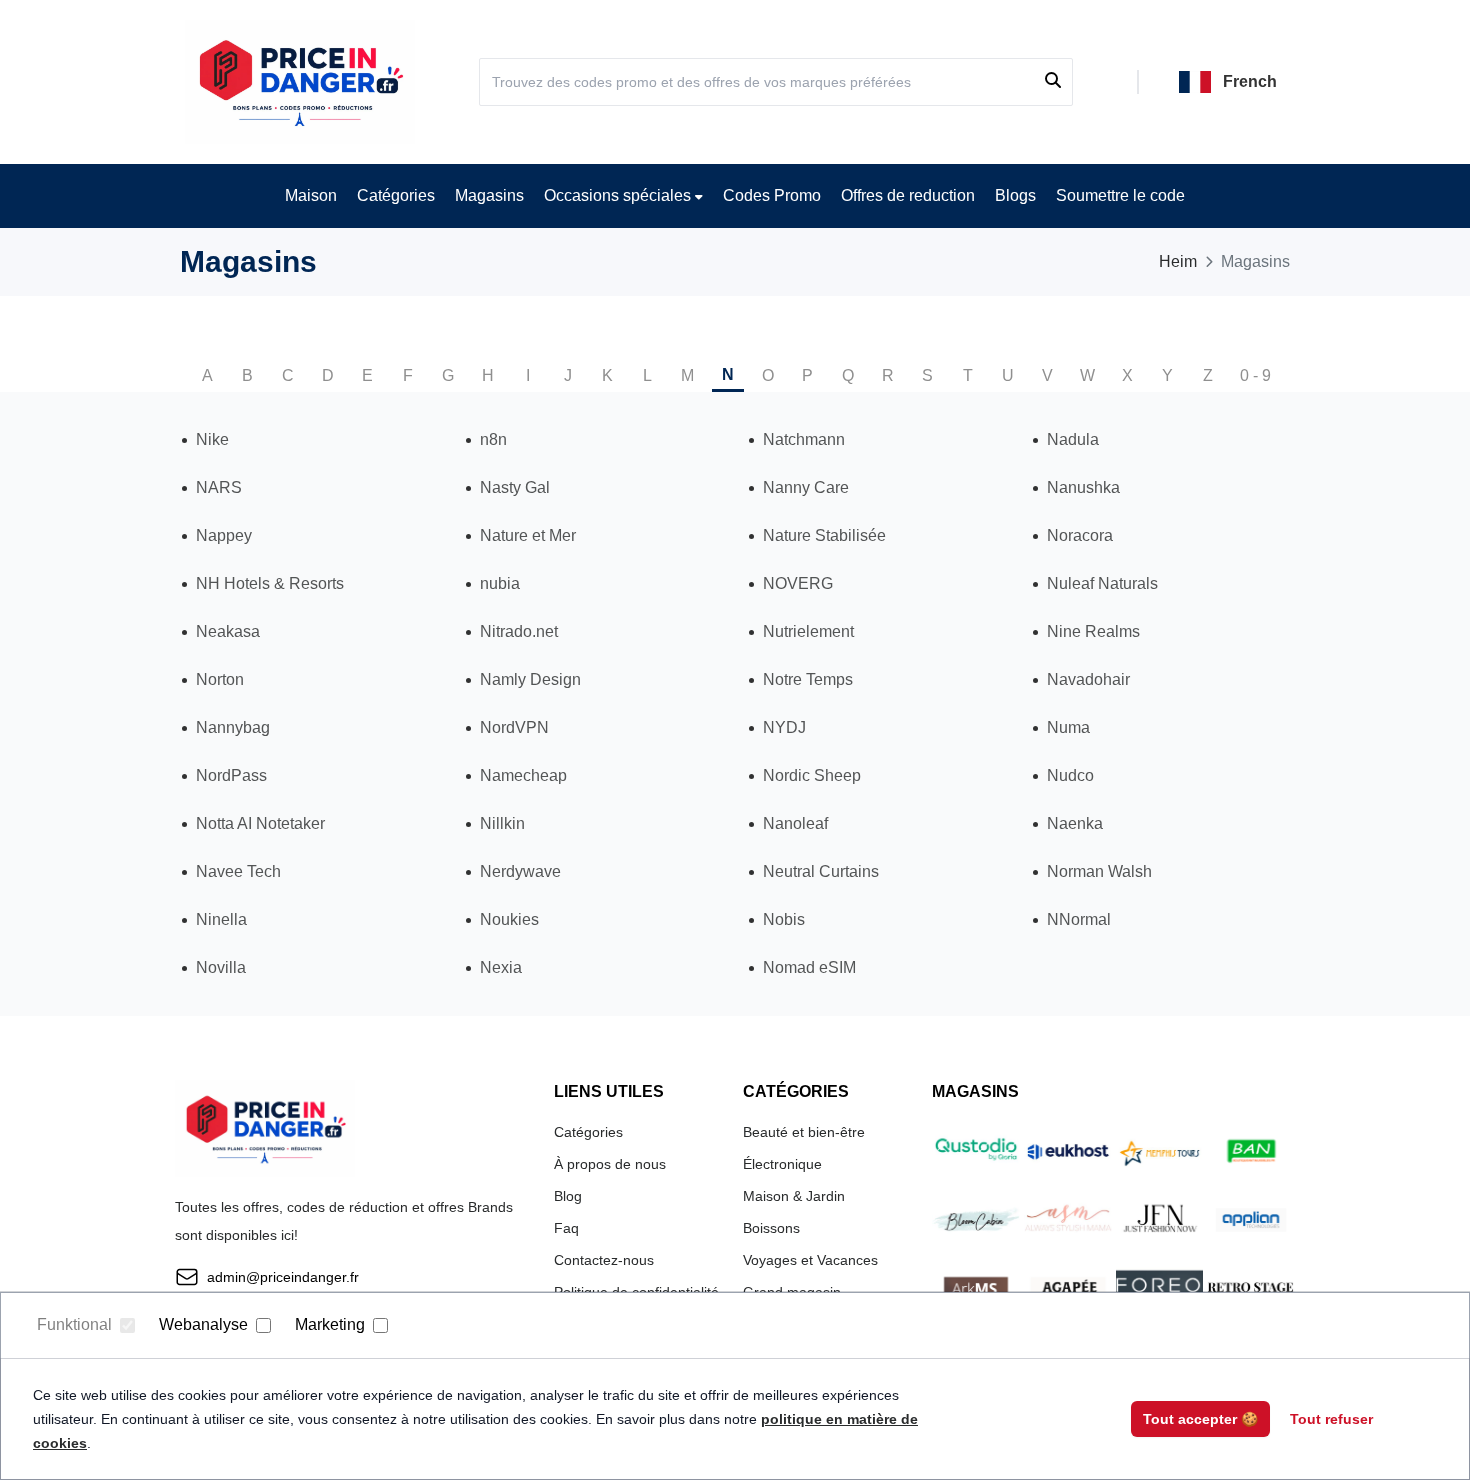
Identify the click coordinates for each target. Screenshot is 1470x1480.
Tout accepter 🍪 (1200, 1419)
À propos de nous (610, 1164)
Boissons (771, 1228)
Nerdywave (520, 871)
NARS (219, 487)
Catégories (396, 195)
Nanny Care (806, 487)
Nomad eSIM (809, 967)
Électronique (782, 1164)
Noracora (1080, 535)
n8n (493, 439)
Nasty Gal (515, 487)
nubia (500, 583)
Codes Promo (772, 195)
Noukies (509, 919)
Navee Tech (238, 871)
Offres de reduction (908, 195)
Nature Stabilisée (824, 535)
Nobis (784, 919)
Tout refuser (1331, 1419)
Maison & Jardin (794, 1196)
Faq (566, 1228)
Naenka (1075, 823)
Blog (568, 1196)
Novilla (221, 967)
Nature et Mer (528, 535)
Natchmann (804, 439)
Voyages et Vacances (810, 1260)
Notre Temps (808, 679)
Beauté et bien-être (804, 1132)
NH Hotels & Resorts (270, 583)
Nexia (501, 967)
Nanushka (1083, 487)
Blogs (1015, 195)
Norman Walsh (1099, 871)
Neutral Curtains (821, 871)
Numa (1068, 727)
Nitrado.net (519, 631)
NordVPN (514, 727)
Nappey (224, 535)
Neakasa (228, 631)
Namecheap (523, 775)
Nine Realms (1093, 631)
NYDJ (784, 727)
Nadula (1073, 439)
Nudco (1070, 775)
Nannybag (233, 727)
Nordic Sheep (812, 775)
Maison (311, 195)
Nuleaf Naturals (1102, 583)
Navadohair (1088, 679)
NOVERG (798, 583)
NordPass (231, 775)
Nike (212, 439)
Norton (220, 679)
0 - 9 (1255, 375)
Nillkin (502, 823)
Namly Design (530, 679)
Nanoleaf (795, 823)
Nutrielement (808, 631)
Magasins (489, 195)
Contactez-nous (604, 1260)
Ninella (221, 919)
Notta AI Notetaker (260, 823)
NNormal (1079, 919)
